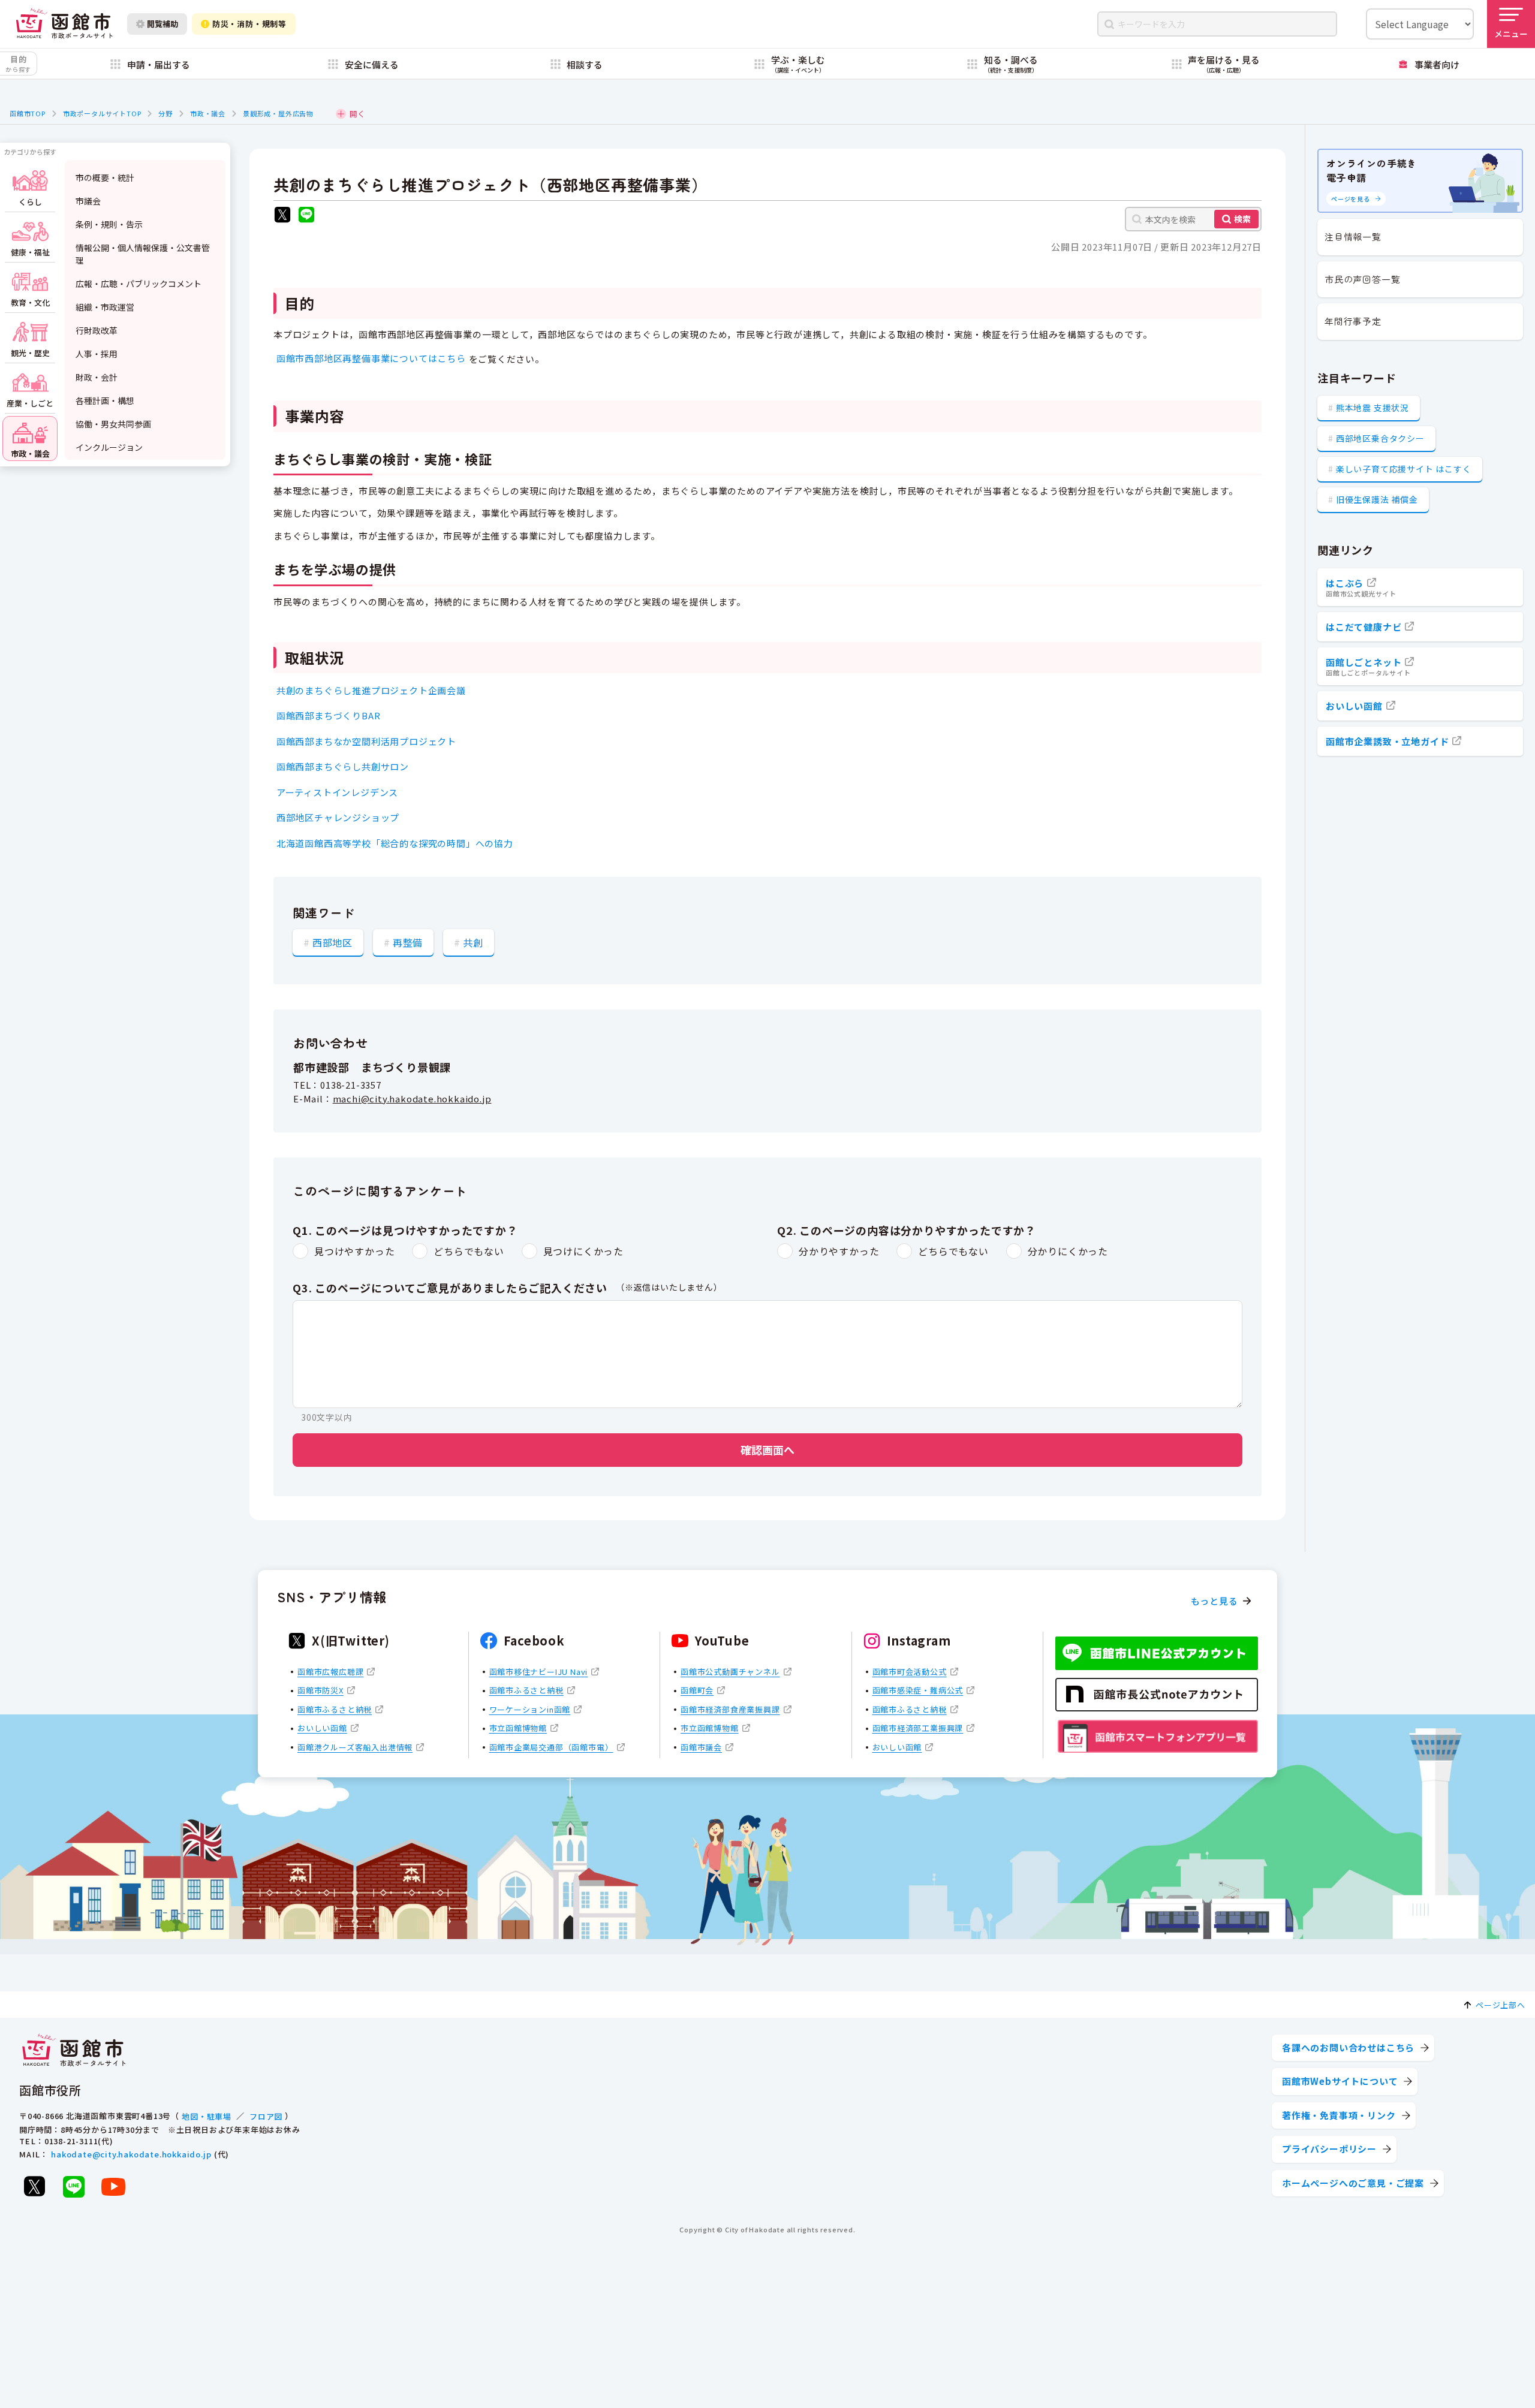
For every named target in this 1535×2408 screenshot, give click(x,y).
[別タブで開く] (282, 216)
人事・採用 (97, 354)
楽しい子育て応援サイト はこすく (1404, 469)
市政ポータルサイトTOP (102, 113)
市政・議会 (208, 113)
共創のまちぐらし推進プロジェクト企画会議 (371, 690)
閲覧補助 (162, 24)
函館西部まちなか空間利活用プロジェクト (366, 741)
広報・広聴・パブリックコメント (139, 284)
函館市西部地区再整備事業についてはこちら (371, 358)
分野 (165, 113)
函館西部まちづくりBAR (329, 715)
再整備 (408, 942)
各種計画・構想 (105, 400)
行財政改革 (97, 330)
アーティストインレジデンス (337, 792)
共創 (473, 942)
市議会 (88, 201)
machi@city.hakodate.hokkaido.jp (412, 1098)
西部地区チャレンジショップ (338, 817)
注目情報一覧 (1353, 236)
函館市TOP (28, 113)
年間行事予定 (1353, 321)
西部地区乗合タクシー (1380, 438)
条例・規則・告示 (109, 224)
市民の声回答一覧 (1362, 279)
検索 (1242, 219)
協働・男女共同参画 (113, 424)
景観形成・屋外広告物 (278, 113)
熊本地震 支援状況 (1373, 408)
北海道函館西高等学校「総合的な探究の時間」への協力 (395, 843)
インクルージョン (109, 447)
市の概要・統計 (105, 177)
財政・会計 (97, 377)
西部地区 (332, 942)
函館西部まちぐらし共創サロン (343, 766)
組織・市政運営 (105, 307)
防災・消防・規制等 (249, 24)
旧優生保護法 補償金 (1377, 499)
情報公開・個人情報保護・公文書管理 (143, 254)
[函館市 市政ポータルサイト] (64, 24)
